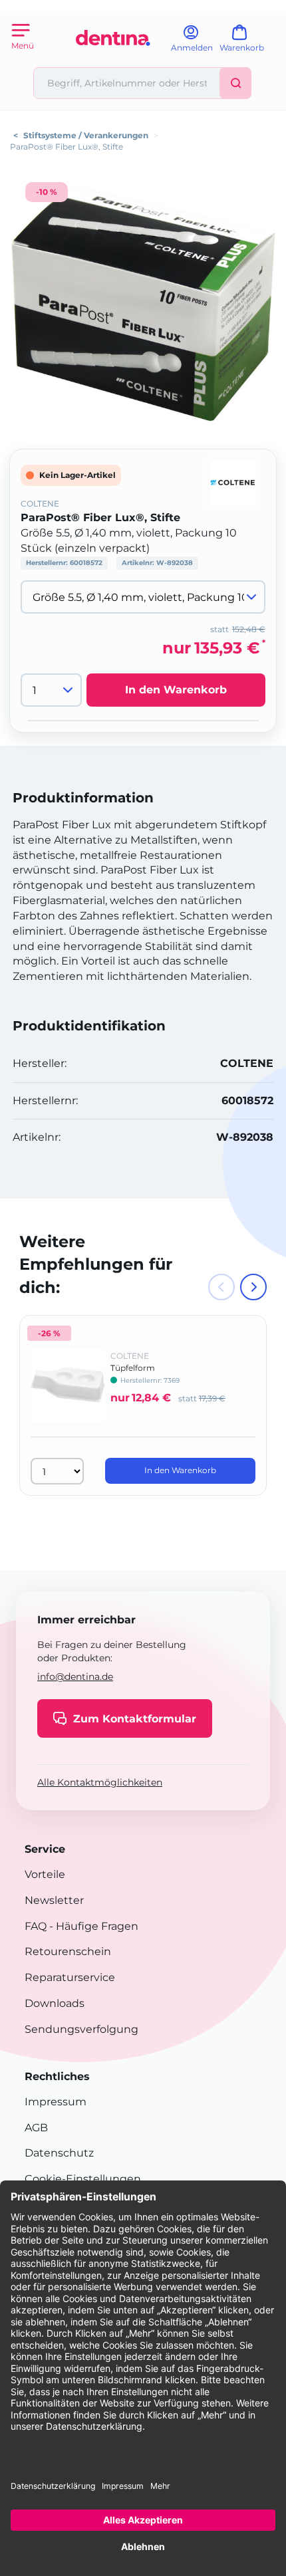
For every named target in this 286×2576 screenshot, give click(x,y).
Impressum (56, 2102)
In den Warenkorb (176, 690)
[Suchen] (235, 83)
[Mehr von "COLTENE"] (233, 482)
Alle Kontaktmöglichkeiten (100, 1782)
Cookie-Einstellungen (83, 2179)
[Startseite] (113, 61)
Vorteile (45, 1874)
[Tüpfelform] (68, 1394)
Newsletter (54, 1900)
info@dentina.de (75, 1677)
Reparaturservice (70, 1977)
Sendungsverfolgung (81, 2029)
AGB (36, 2128)
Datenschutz (59, 2153)
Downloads (55, 2003)
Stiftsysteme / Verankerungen (86, 135)
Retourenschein (68, 1951)
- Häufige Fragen (92, 1926)
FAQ (36, 1926)
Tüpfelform (133, 1368)
